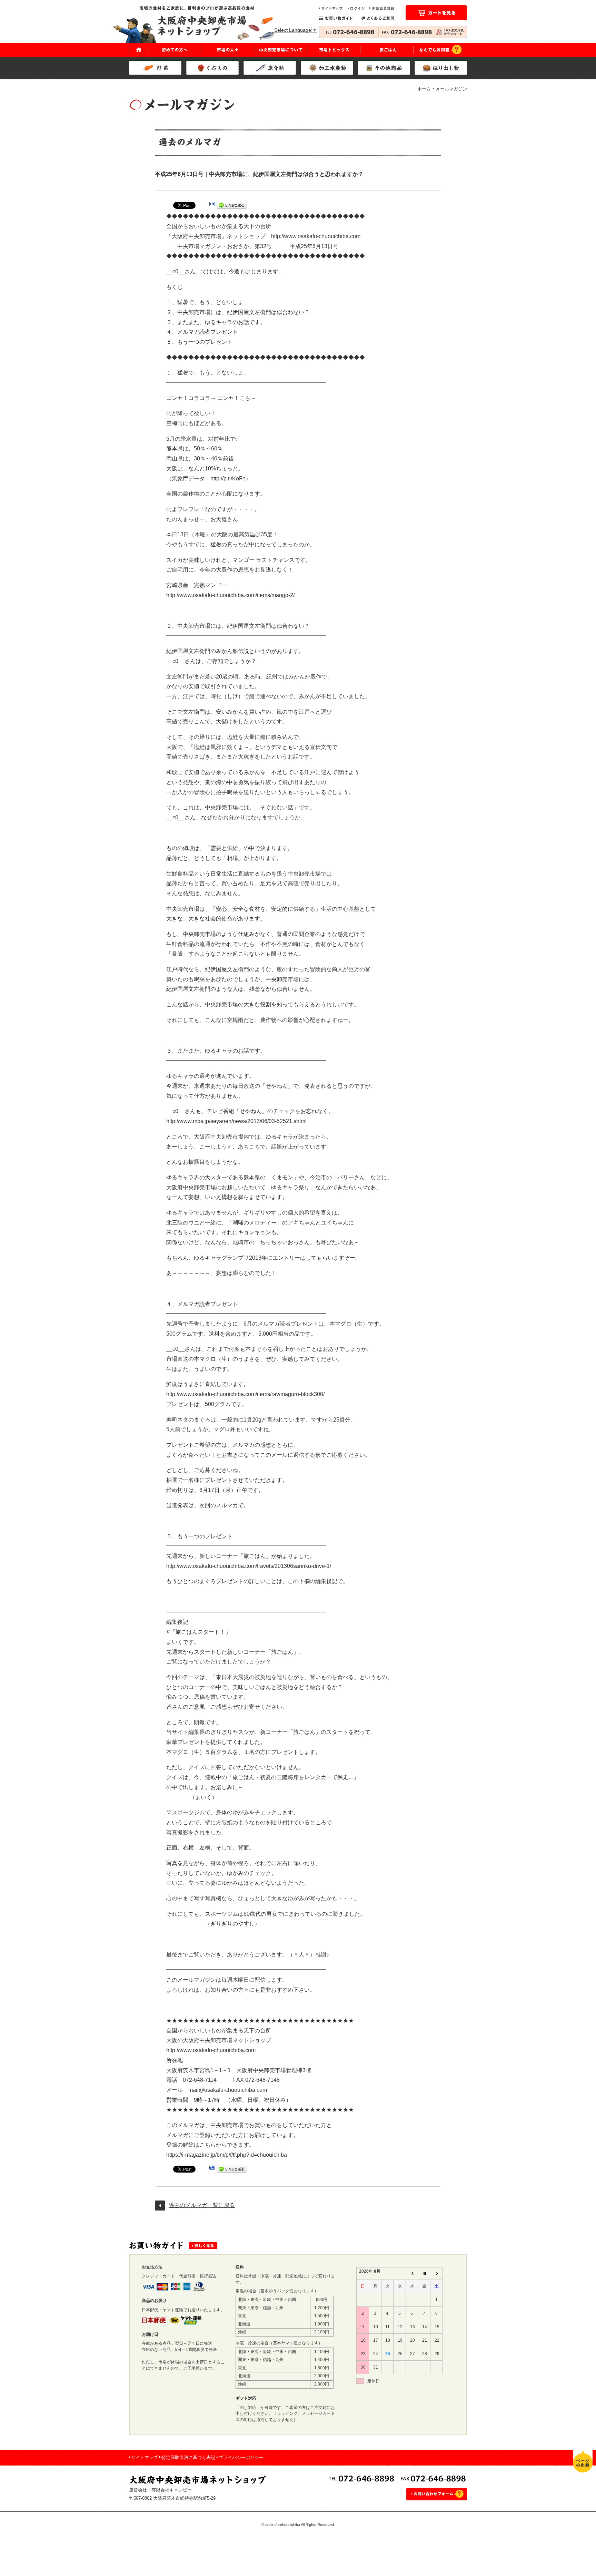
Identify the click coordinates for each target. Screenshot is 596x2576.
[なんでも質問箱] (440, 50)
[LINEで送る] (232, 207)
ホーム (424, 89)
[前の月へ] (412, 2273)
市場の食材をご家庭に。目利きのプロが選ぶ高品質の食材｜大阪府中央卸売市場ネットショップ (200, 24)
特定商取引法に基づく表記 (188, 2457)
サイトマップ (145, 2457)
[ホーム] (138, 50)
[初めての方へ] (175, 50)
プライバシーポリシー (241, 2457)
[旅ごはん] (387, 50)
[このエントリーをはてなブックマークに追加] (212, 207)
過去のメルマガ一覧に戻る (202, 2205)
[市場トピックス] (334, 50)
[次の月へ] (436, 2273)
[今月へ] (424, 2273)
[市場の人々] (228, 50)
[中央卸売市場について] (281, 50)
